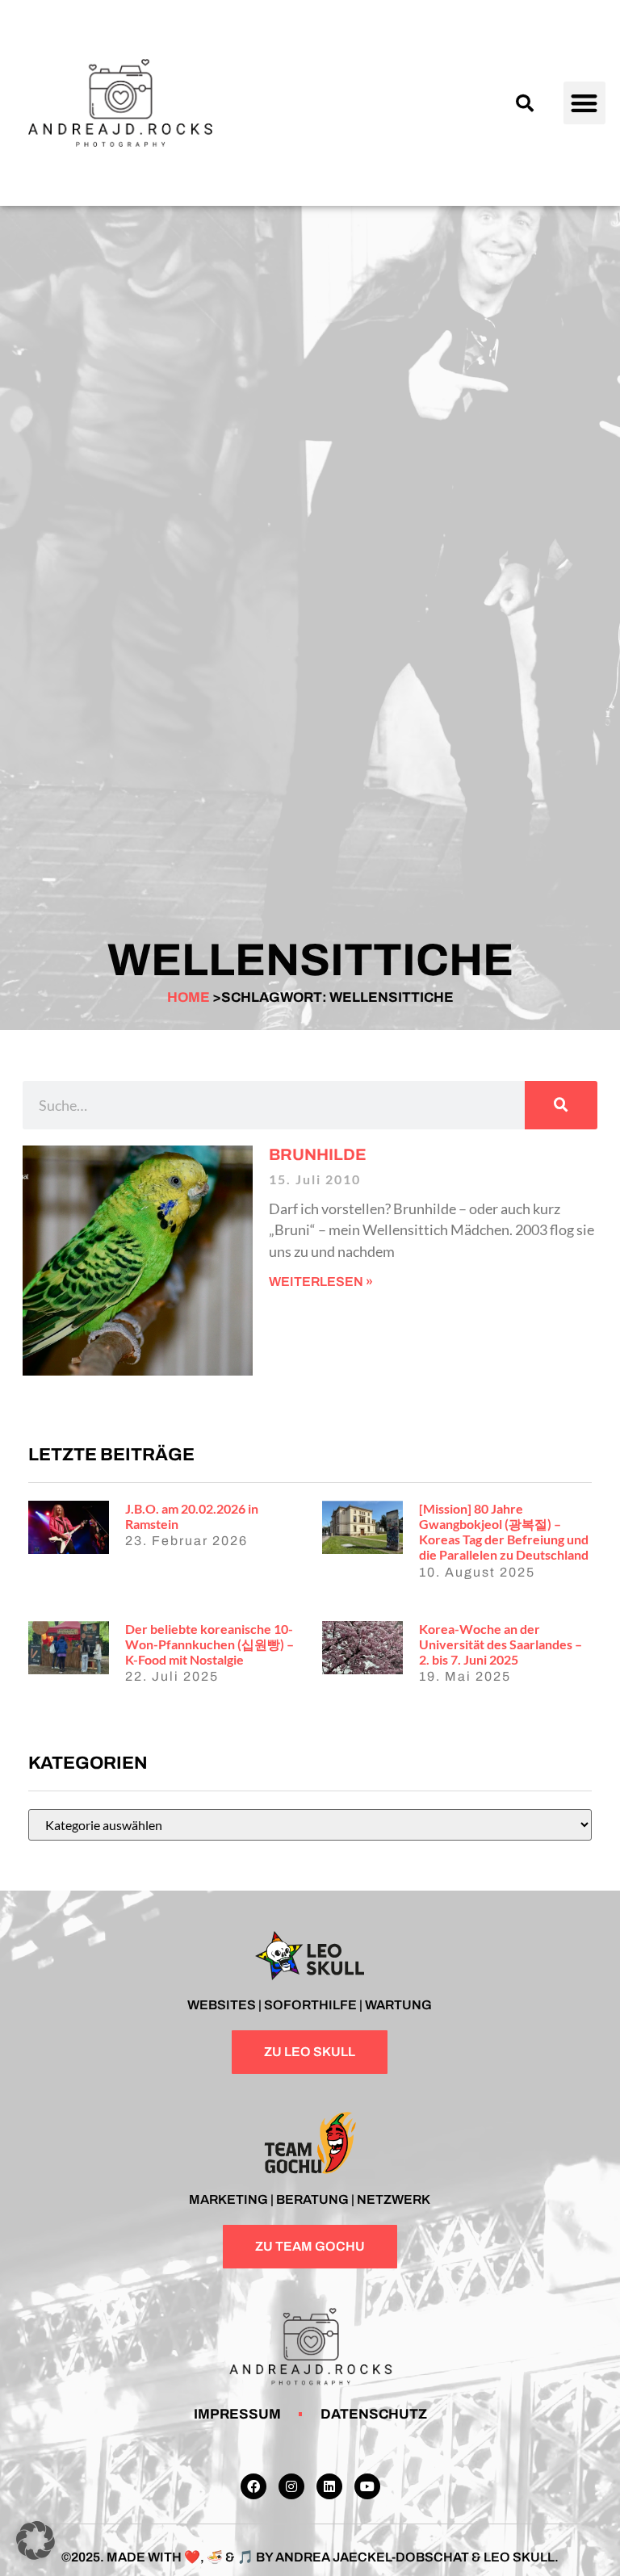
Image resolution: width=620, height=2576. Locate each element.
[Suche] (561, 1105)
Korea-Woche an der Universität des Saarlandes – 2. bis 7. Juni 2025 (501, 1644)
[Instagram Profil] (291, 2486)
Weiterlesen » (321, 1282)
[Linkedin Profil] (329, 2486)
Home (189, 997)
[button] (525, 103)
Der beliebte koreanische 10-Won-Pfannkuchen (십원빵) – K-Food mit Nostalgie (209, 1644)
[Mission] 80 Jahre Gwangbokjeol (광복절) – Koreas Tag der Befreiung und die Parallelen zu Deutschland (504, 1532)
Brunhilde (318, 1154)
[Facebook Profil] (253, 2486)
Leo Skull (519, 2557)
